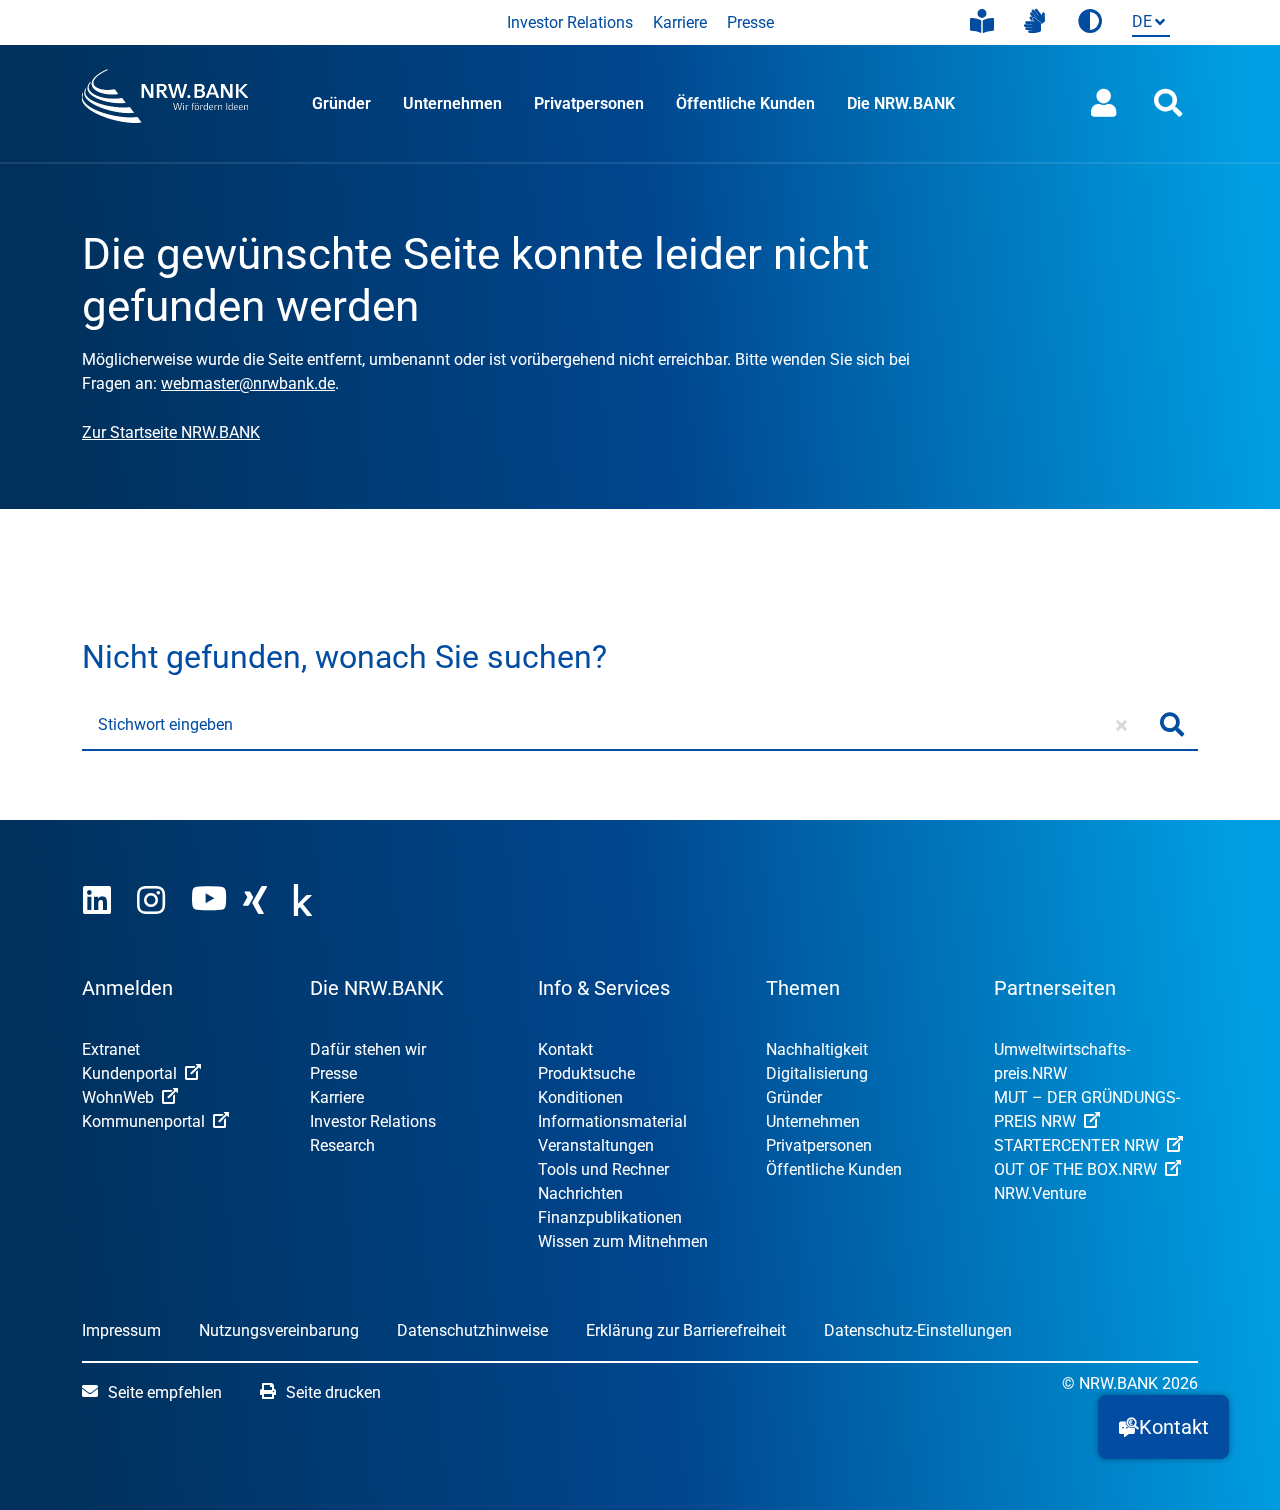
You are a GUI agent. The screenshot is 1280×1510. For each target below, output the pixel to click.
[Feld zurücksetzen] (1121, 725)
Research (342, 1145)
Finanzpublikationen (610, 1217)
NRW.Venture (1040, 1193)
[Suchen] (1172, 725)
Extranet (111, 1049)
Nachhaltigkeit (817, 1049)
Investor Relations (570, 22)
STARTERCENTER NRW (1076, 1145)
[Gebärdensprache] (1034, 22)
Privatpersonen (589, 103)
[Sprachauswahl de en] (1147, 23)
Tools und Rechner (603, 1169)
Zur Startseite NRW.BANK (171, 432)
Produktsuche (586, 1073)
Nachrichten (580, 1193)
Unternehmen (452, 103)
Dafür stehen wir (368, 1049)
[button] (1163, 1427)
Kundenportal (129, 1073)
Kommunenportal (143, 1121)
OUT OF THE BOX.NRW (1075, 1169)
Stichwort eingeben (165, 724)
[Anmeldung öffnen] (1104, 103)
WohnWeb (118, 1097)
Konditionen (580, 1097)
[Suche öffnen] (1168, 103)
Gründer (341, 103)
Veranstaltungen (596, 1145)
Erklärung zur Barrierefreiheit (686, 1330)
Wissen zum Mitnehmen (623, 1241)
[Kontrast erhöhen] (1090, 22)
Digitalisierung (817, 1073)
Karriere (680, 22)
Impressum (121, 1330)
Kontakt (565, 1049)
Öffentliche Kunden (745, 103)
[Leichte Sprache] (982, 22)
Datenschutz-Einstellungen (918, 1330)
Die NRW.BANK (901, 103)
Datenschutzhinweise (472, 1330)
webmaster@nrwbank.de (248, 383)
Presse (750, 22)
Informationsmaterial (612, 1121)
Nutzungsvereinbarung (279, 1330)
